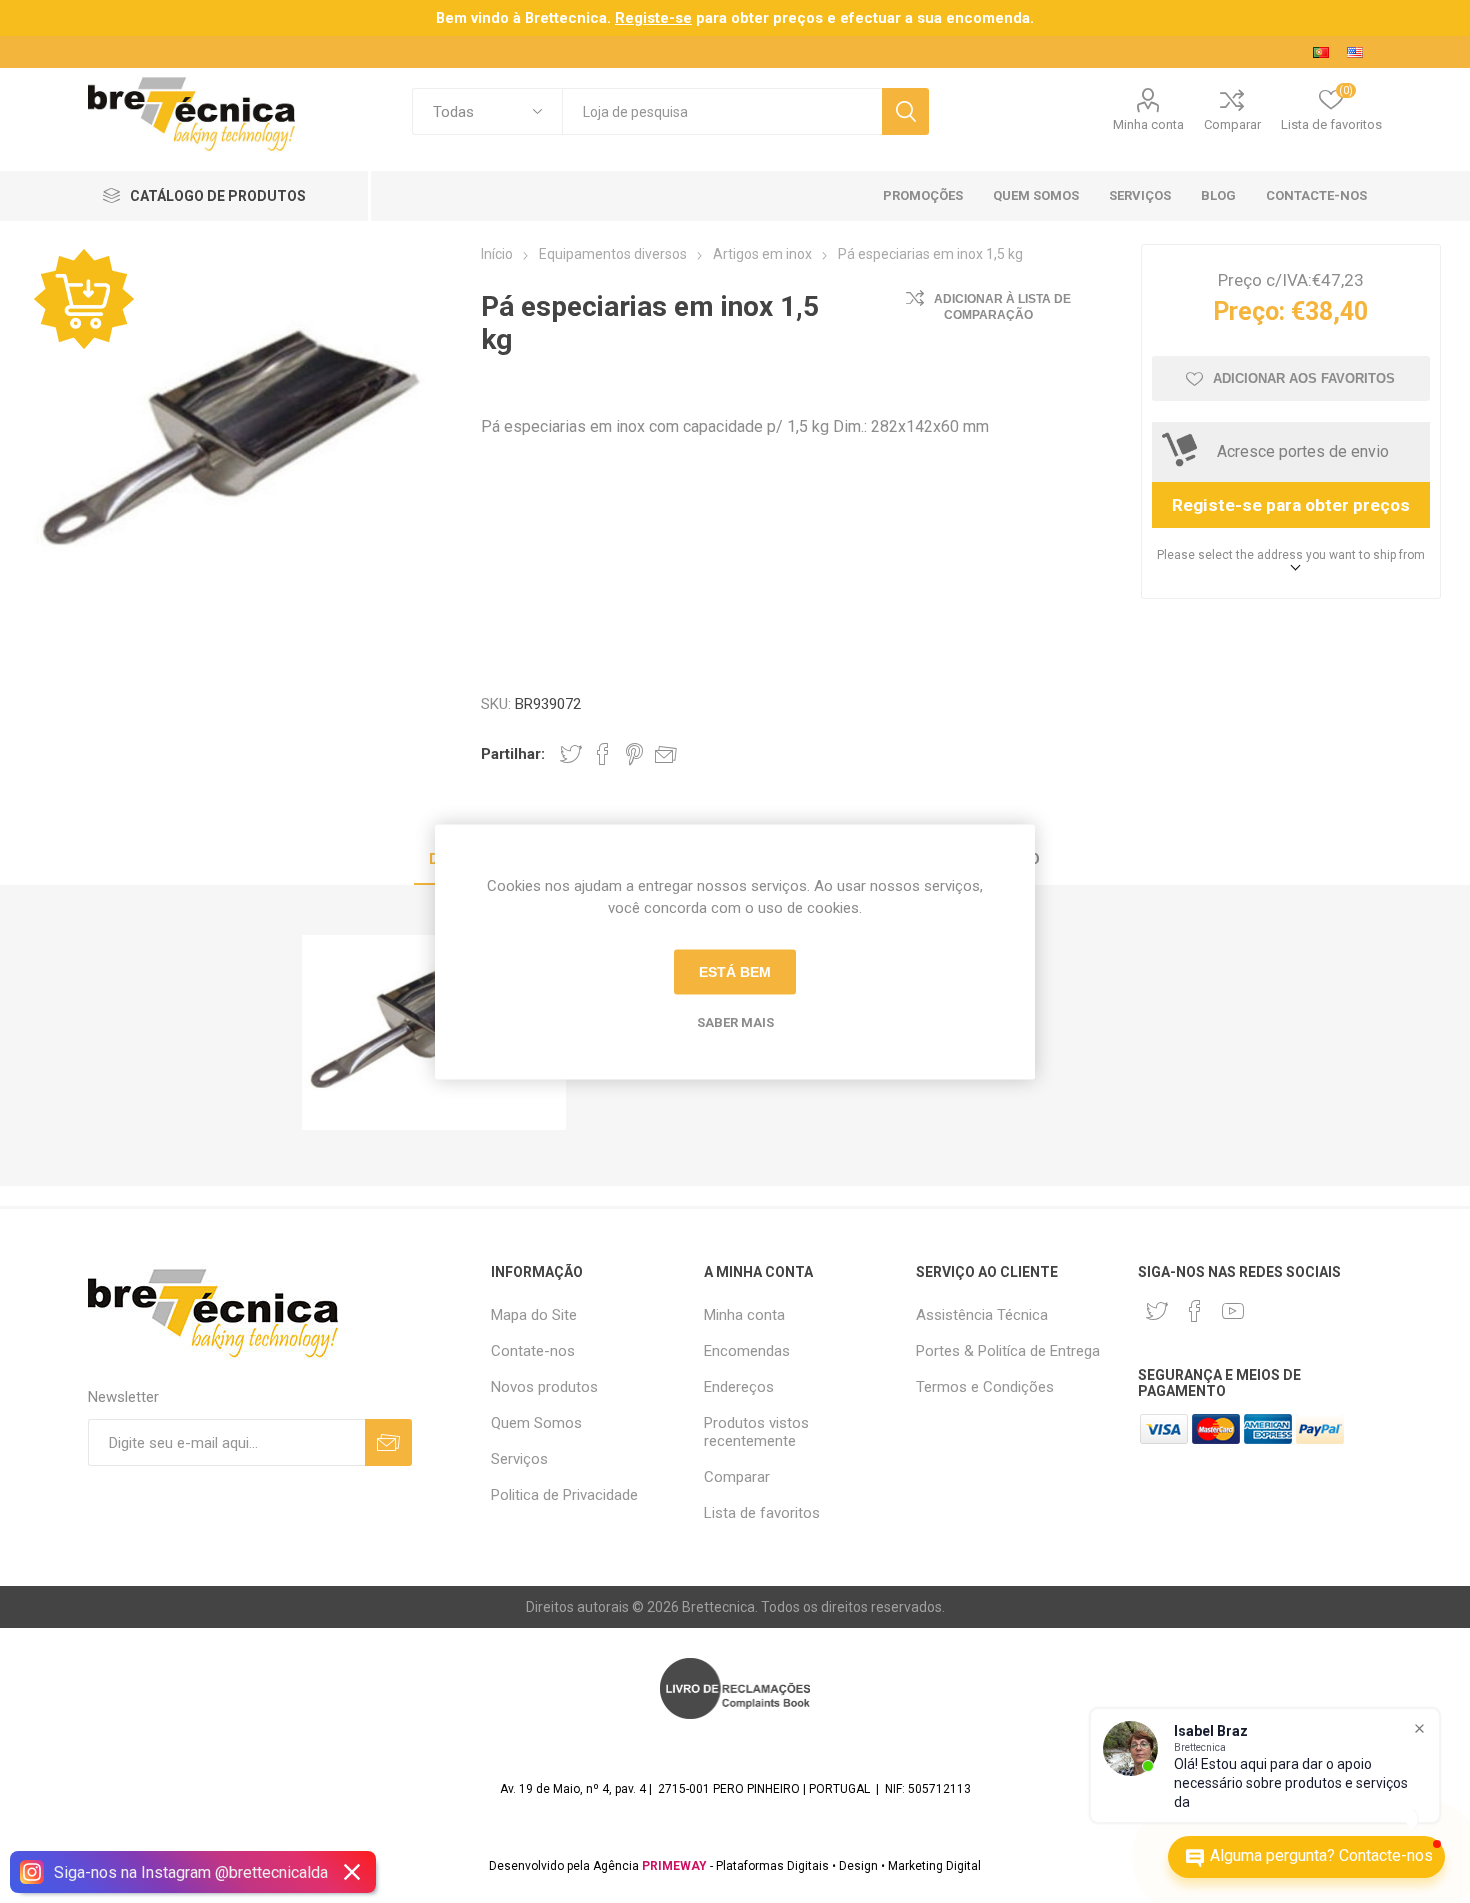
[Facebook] (1195, 1311)
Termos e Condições (985, 1387)
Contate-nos (533, 1351)
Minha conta (1148, 124)
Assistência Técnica (982, 1315)
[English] (1355, 52)
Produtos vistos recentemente (756, 1432)
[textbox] (722, 111)
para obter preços (719, 18)
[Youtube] (1233, 1311)
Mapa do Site (534, 1315)
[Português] (1321, 52)
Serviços (519, 1459)
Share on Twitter (571, 754)
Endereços (739, 1387)
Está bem (735, 972)
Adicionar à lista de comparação (1002, 307)
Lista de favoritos (762, 1513)
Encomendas (747, 1351)
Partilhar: (513, 754)
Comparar (1232, 124)
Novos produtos (544, 1387)
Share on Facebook (603, 754)
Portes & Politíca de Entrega (1008, 1351)
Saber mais (735, 1021)
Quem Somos (536, 1423)
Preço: (1249, 311)
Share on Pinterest (634, 754)
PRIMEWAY (674, 1866)
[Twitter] (1157, 1311)
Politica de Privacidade (564, 1495)
